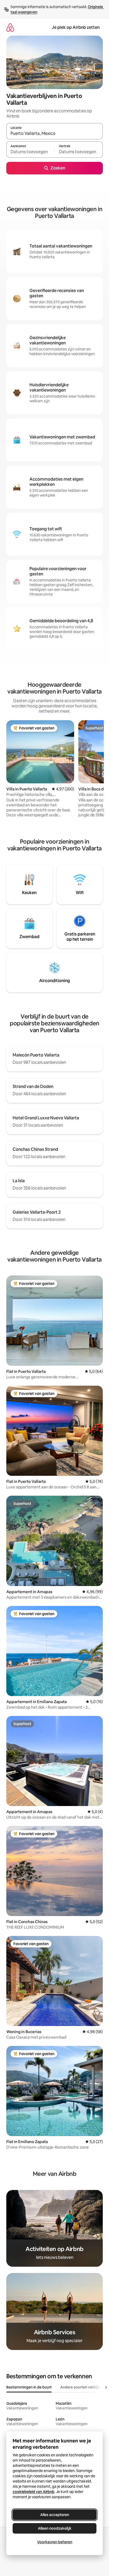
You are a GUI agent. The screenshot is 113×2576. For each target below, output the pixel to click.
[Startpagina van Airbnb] (10, 27)
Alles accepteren (55, 2515)
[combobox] (55, 134)
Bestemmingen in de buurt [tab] (29, 2387)
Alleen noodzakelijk (55, 2528)
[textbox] (30, 152)
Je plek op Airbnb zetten (76, 27)
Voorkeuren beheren (55, 2542)
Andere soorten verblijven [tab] (83, 2387)
